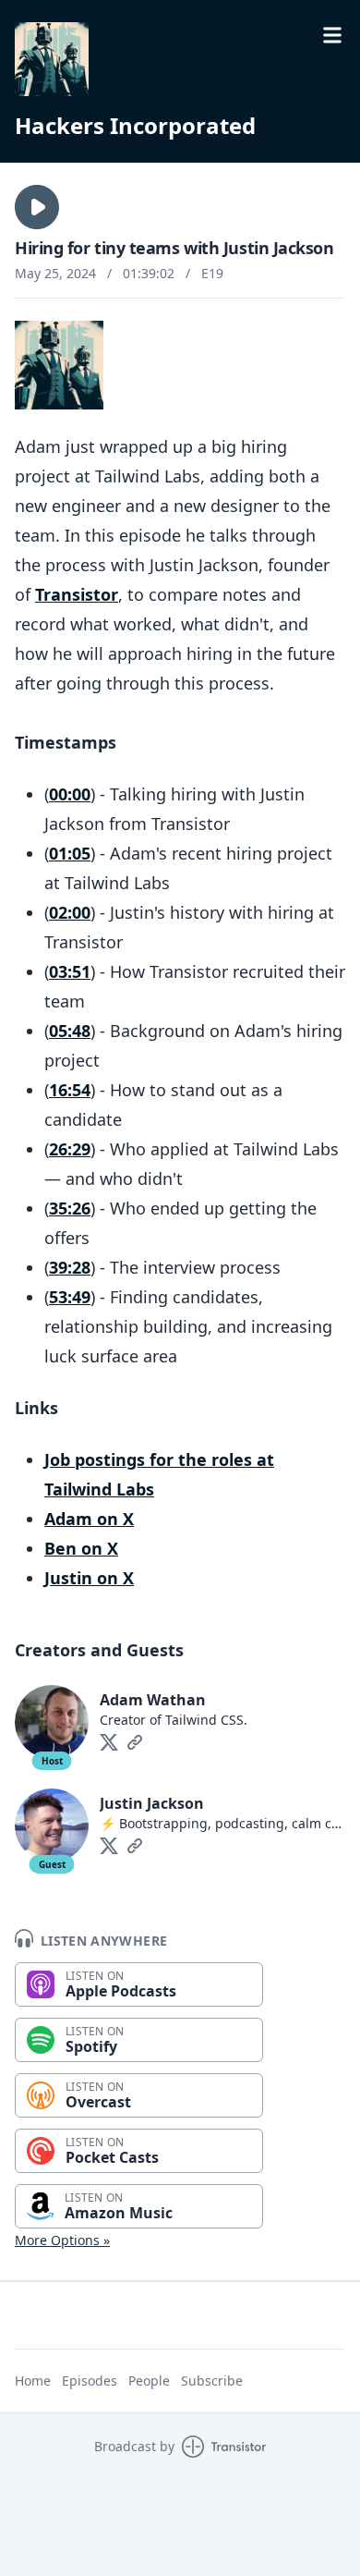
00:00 (70, 794)
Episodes (90, 2381)
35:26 (70, 1208)
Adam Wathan (153, 1700)
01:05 (70, 853)
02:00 (70, 912)
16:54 (70, 1090)
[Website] (135, 1742)
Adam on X (89, 1519)
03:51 (70, 971)
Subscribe (212, 2381)
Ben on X (81, 1548)
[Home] (52, 59)
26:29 (70, 1149)
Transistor (77, 594)
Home (33, 2381)
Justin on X (89, 1578)
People (149, 2381)
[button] (37, 207)
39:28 (70, 1267)
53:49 (70, 1297)
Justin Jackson (152, 1803)
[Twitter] (109, 1742)
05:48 (70, 1031)
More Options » (62, 2240)
